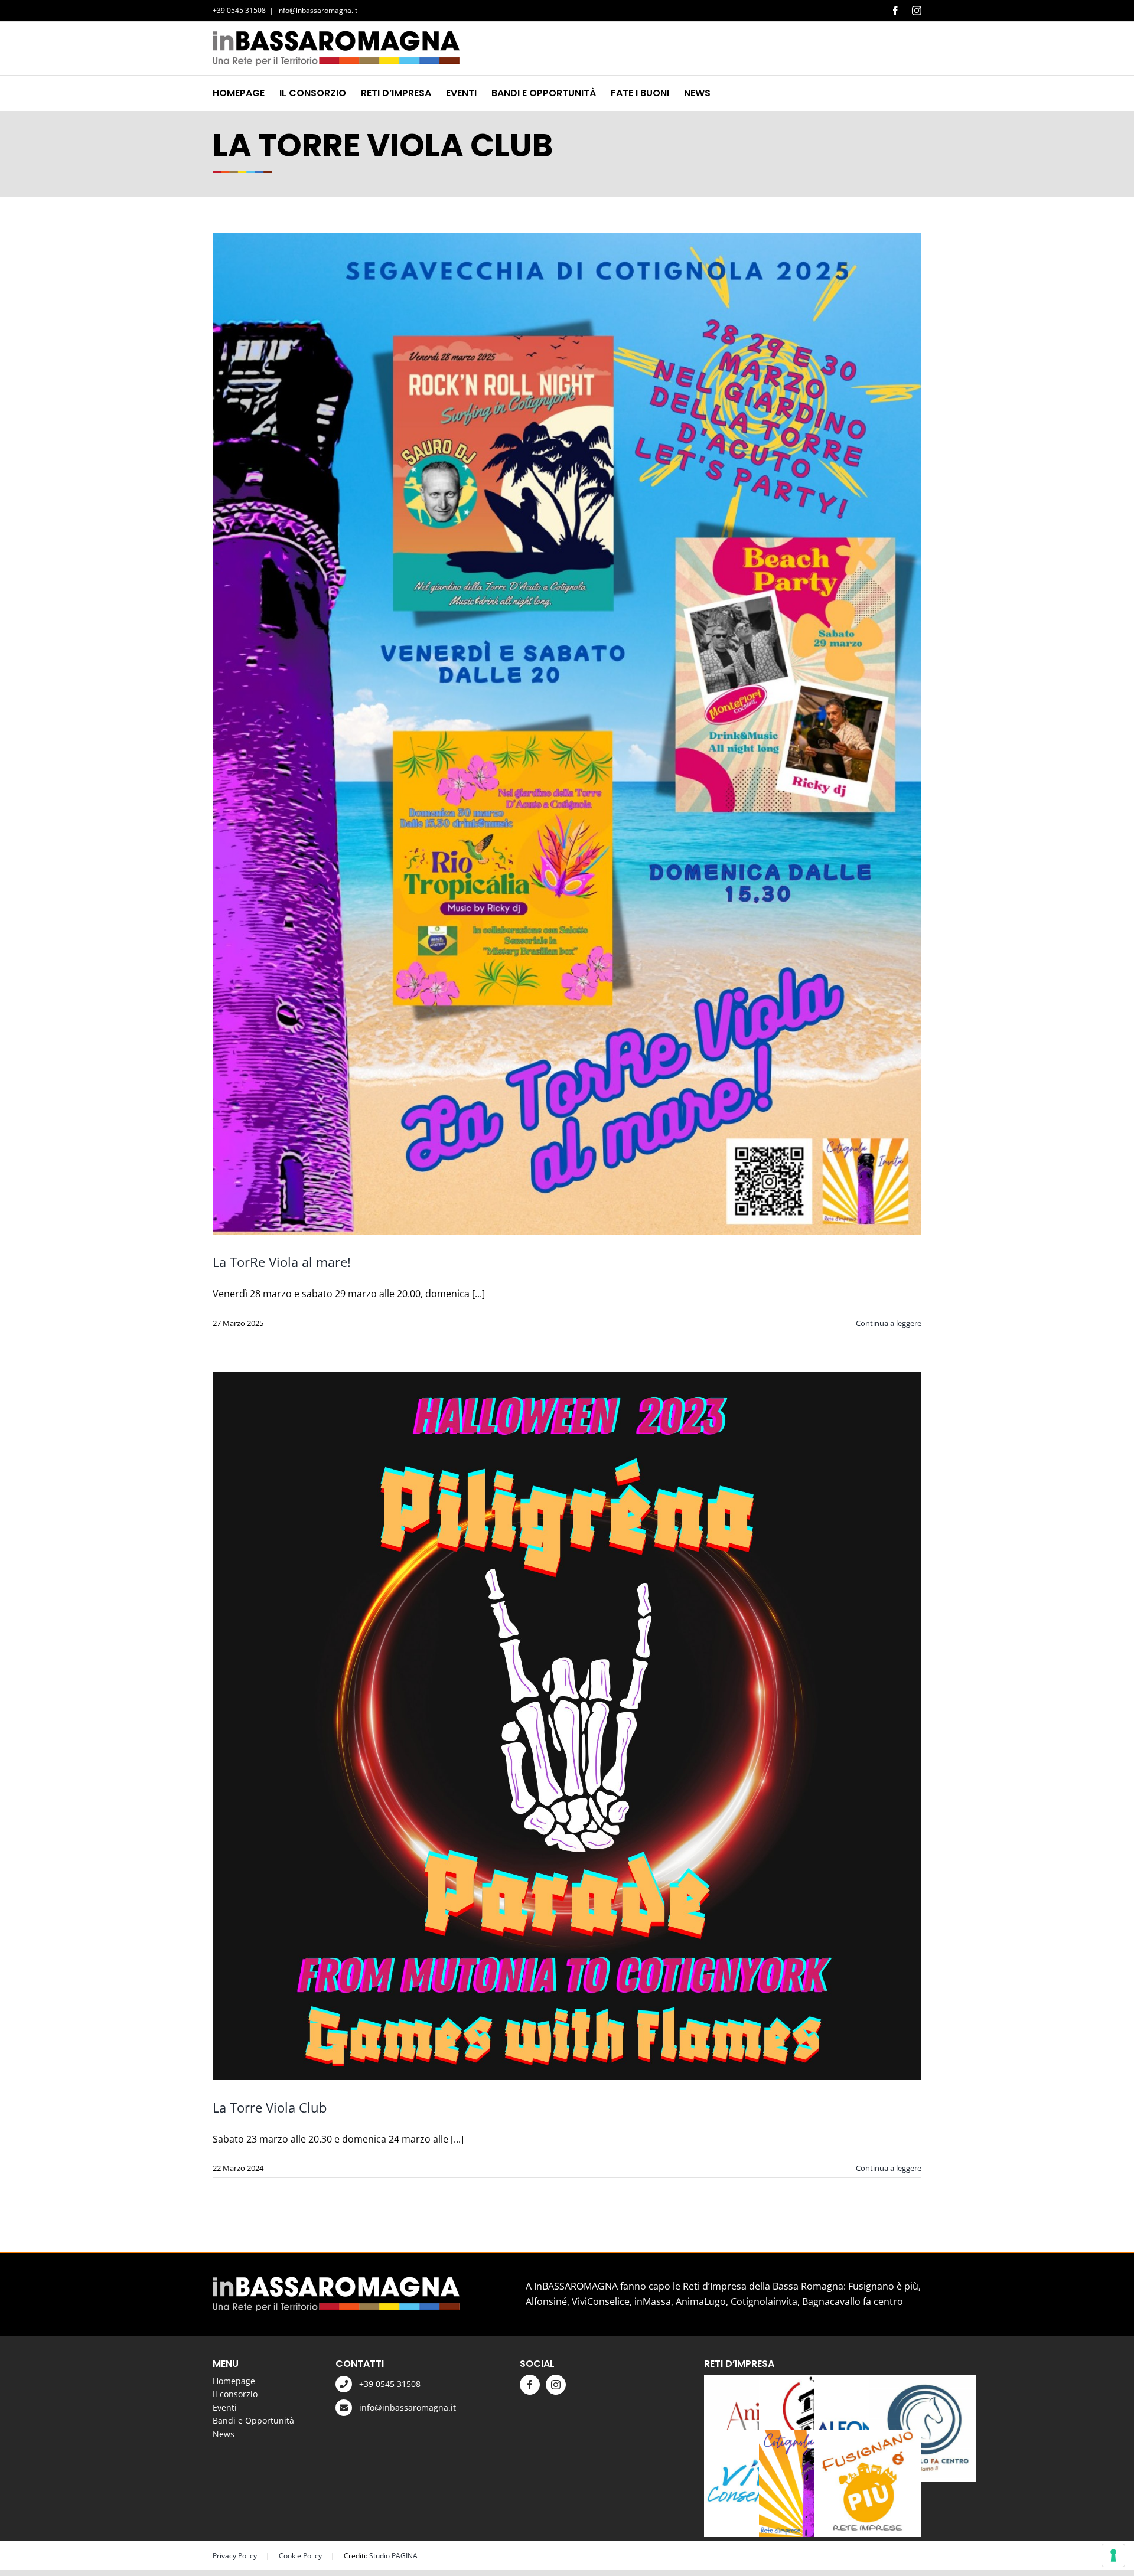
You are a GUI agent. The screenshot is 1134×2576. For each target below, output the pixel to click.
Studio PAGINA (393, 2556)
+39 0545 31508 (390, 2384)
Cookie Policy (300, 2556)
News (224, 2434)
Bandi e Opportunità (253, 2420)
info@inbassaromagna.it (317, 10)
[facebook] (530, 2385)
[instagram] (556, 2385)
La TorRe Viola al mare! (282, 1262)
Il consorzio (235, 2394)
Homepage (234, 2381)
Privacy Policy (235, 2556)
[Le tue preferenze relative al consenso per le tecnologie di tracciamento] (1113, 2555)
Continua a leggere (889, 1323)
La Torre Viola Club (270, 2107)
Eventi (225, 2407)
